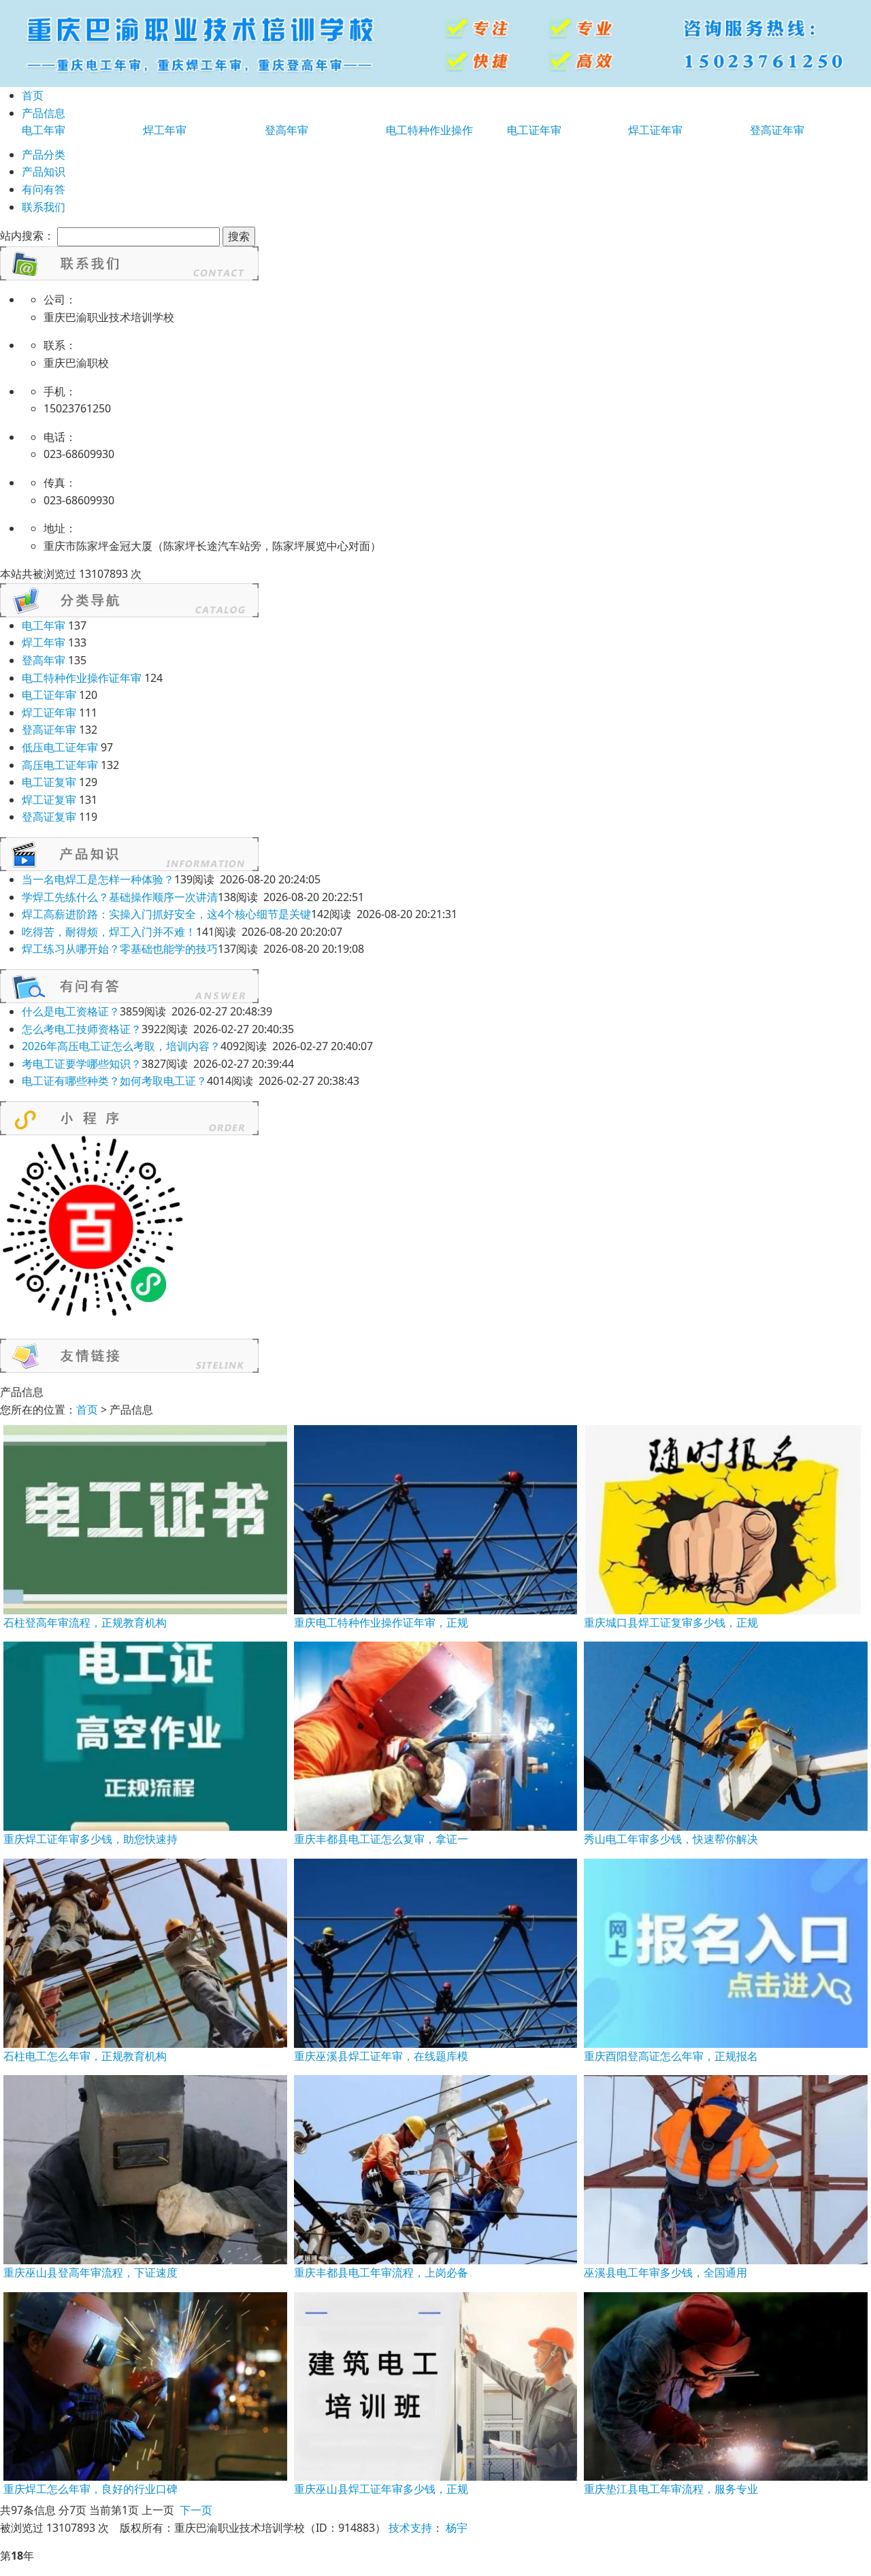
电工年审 (44, 130)
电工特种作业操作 (429, 130)
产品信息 (44, 113)
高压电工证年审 (60, 765)
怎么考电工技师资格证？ (82, 1029)
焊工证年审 (655, 130)
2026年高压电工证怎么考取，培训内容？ (121, 1046)
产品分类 (44, 154)
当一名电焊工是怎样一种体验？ (98, 879)
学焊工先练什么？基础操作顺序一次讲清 (120, 897)
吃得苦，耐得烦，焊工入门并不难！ (109, 932)
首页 (33, 95)
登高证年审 (777, 130)
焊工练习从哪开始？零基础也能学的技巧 (120, 949)
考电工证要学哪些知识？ (82, 1064)
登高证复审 (49, 817)
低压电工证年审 (60, 747)
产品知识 (44, 172)
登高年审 (286, 130)
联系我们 (44, 207)
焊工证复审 (49, 800)
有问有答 (44, 189)
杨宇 (457, 2528)
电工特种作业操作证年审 (82, 678)
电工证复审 (49, 782)
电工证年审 (534, 130)
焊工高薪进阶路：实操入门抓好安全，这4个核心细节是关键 (166, 914)
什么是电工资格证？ (71, 1011)
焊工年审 (165, 130)
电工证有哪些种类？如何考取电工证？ (114, 1081)
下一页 (196, 2510)
